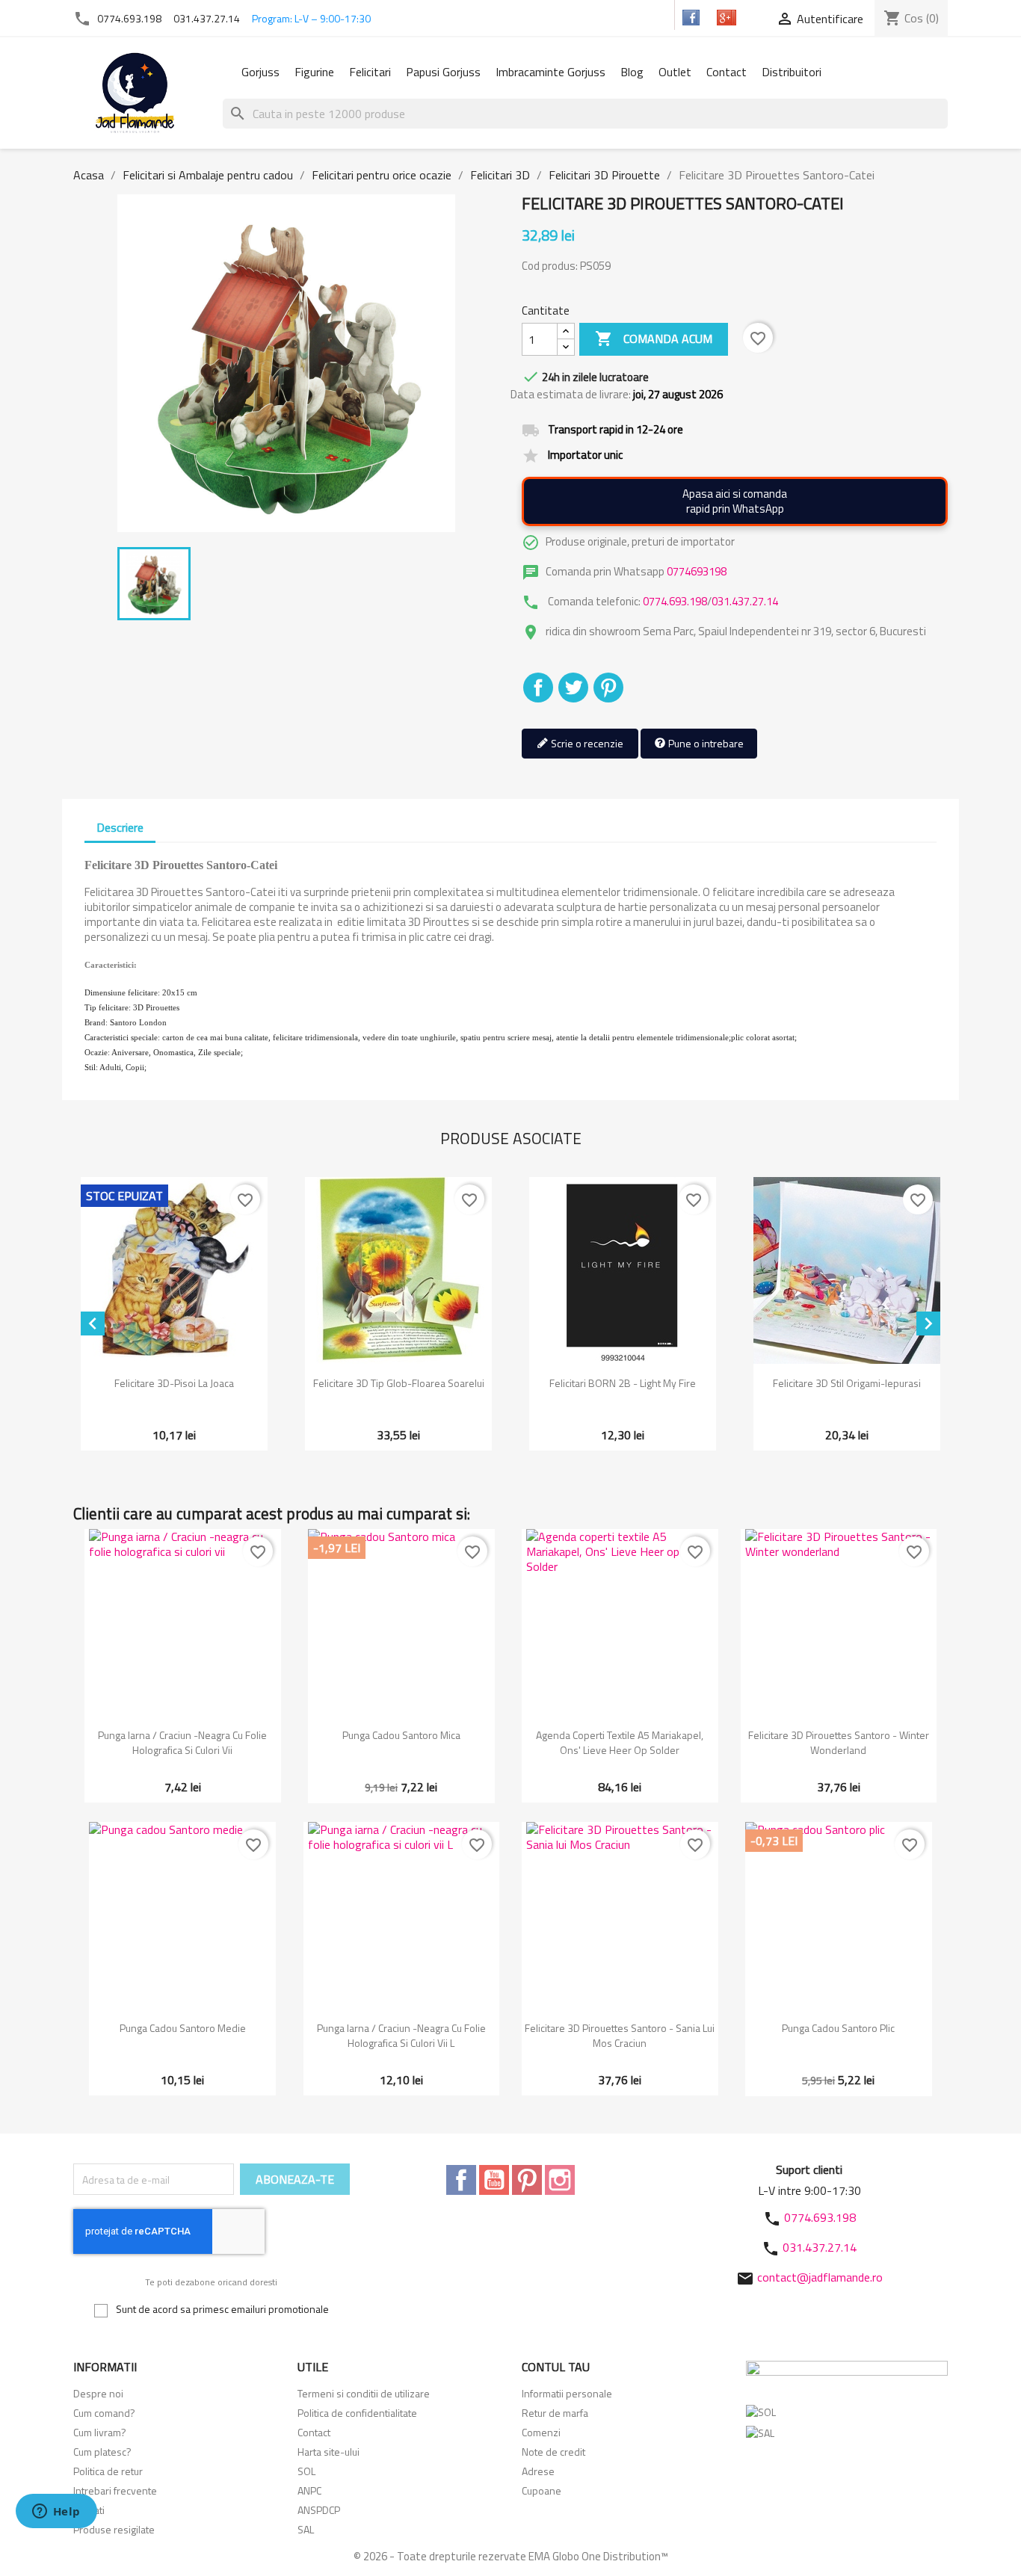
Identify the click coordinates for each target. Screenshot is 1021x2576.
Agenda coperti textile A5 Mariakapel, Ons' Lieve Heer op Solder (620, 1742)
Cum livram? (100, 2432)
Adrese (538, 2471)
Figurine (314, 72)
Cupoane (542, 2490)
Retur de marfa (555, 2413)
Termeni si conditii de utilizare (364, 2393)
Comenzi (541, 2432)
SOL (306, 2471)
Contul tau (556, 2367)
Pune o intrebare (705, 743)
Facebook (461, 2180)
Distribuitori (792, 72)
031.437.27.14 (207, 18)
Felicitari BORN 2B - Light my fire (623, 1383)
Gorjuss (260, 72)
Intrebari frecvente (115, 2490)
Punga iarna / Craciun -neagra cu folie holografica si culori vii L (401, 2035)
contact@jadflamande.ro (820, 2277)
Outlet (675, 72)
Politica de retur (108, 2471)
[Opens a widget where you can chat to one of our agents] (56, 2512)
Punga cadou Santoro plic (838, 2028)
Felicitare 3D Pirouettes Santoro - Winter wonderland (839, 1742)
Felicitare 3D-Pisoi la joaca (174, 1383)
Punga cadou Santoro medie (183, 2028)
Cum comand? (104, 2413)
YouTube (494, 2180)
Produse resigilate (114, 2529)
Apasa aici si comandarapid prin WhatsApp (735, 501)
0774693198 (697, 571)
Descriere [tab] (120, 827)
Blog (632, 72)
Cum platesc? (102, 2452)
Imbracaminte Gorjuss (550, 72)
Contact (727, 72)
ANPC (309, 2490)
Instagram (560, 2180)
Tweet (573, 688)
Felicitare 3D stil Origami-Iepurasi (847, 1383)
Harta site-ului (328, 2452)
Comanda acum (654, 339)
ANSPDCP (319, 2510)
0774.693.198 (129, 18)
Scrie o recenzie (586, 743)
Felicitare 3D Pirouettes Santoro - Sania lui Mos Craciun (620, 2035)
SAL (306, 2529)
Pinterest (608, 688)
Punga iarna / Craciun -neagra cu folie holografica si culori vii (182, 1742)
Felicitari (370, 72)
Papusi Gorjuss (443, 72)
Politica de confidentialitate (357, 2413)
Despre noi (98, 2393)
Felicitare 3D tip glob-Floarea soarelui (399, 1383)
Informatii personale (567, 2393)
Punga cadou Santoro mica (401, 1735)
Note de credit (553, 2452)
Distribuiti (538, 688)
